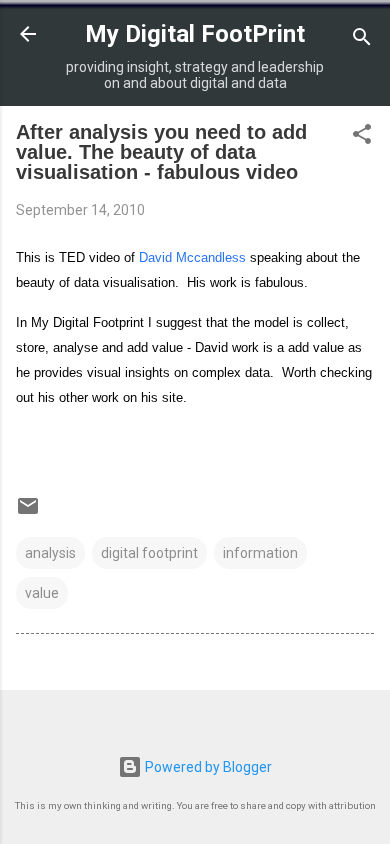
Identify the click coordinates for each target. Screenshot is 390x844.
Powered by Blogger (207, 767)
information (260, 553)
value (42, 593)
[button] (362, 137)
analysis (50, 553)
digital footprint (149, 553)
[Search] (362, 40)
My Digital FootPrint (195, 34)
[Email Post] (28, 513)
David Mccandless (192, 257)
